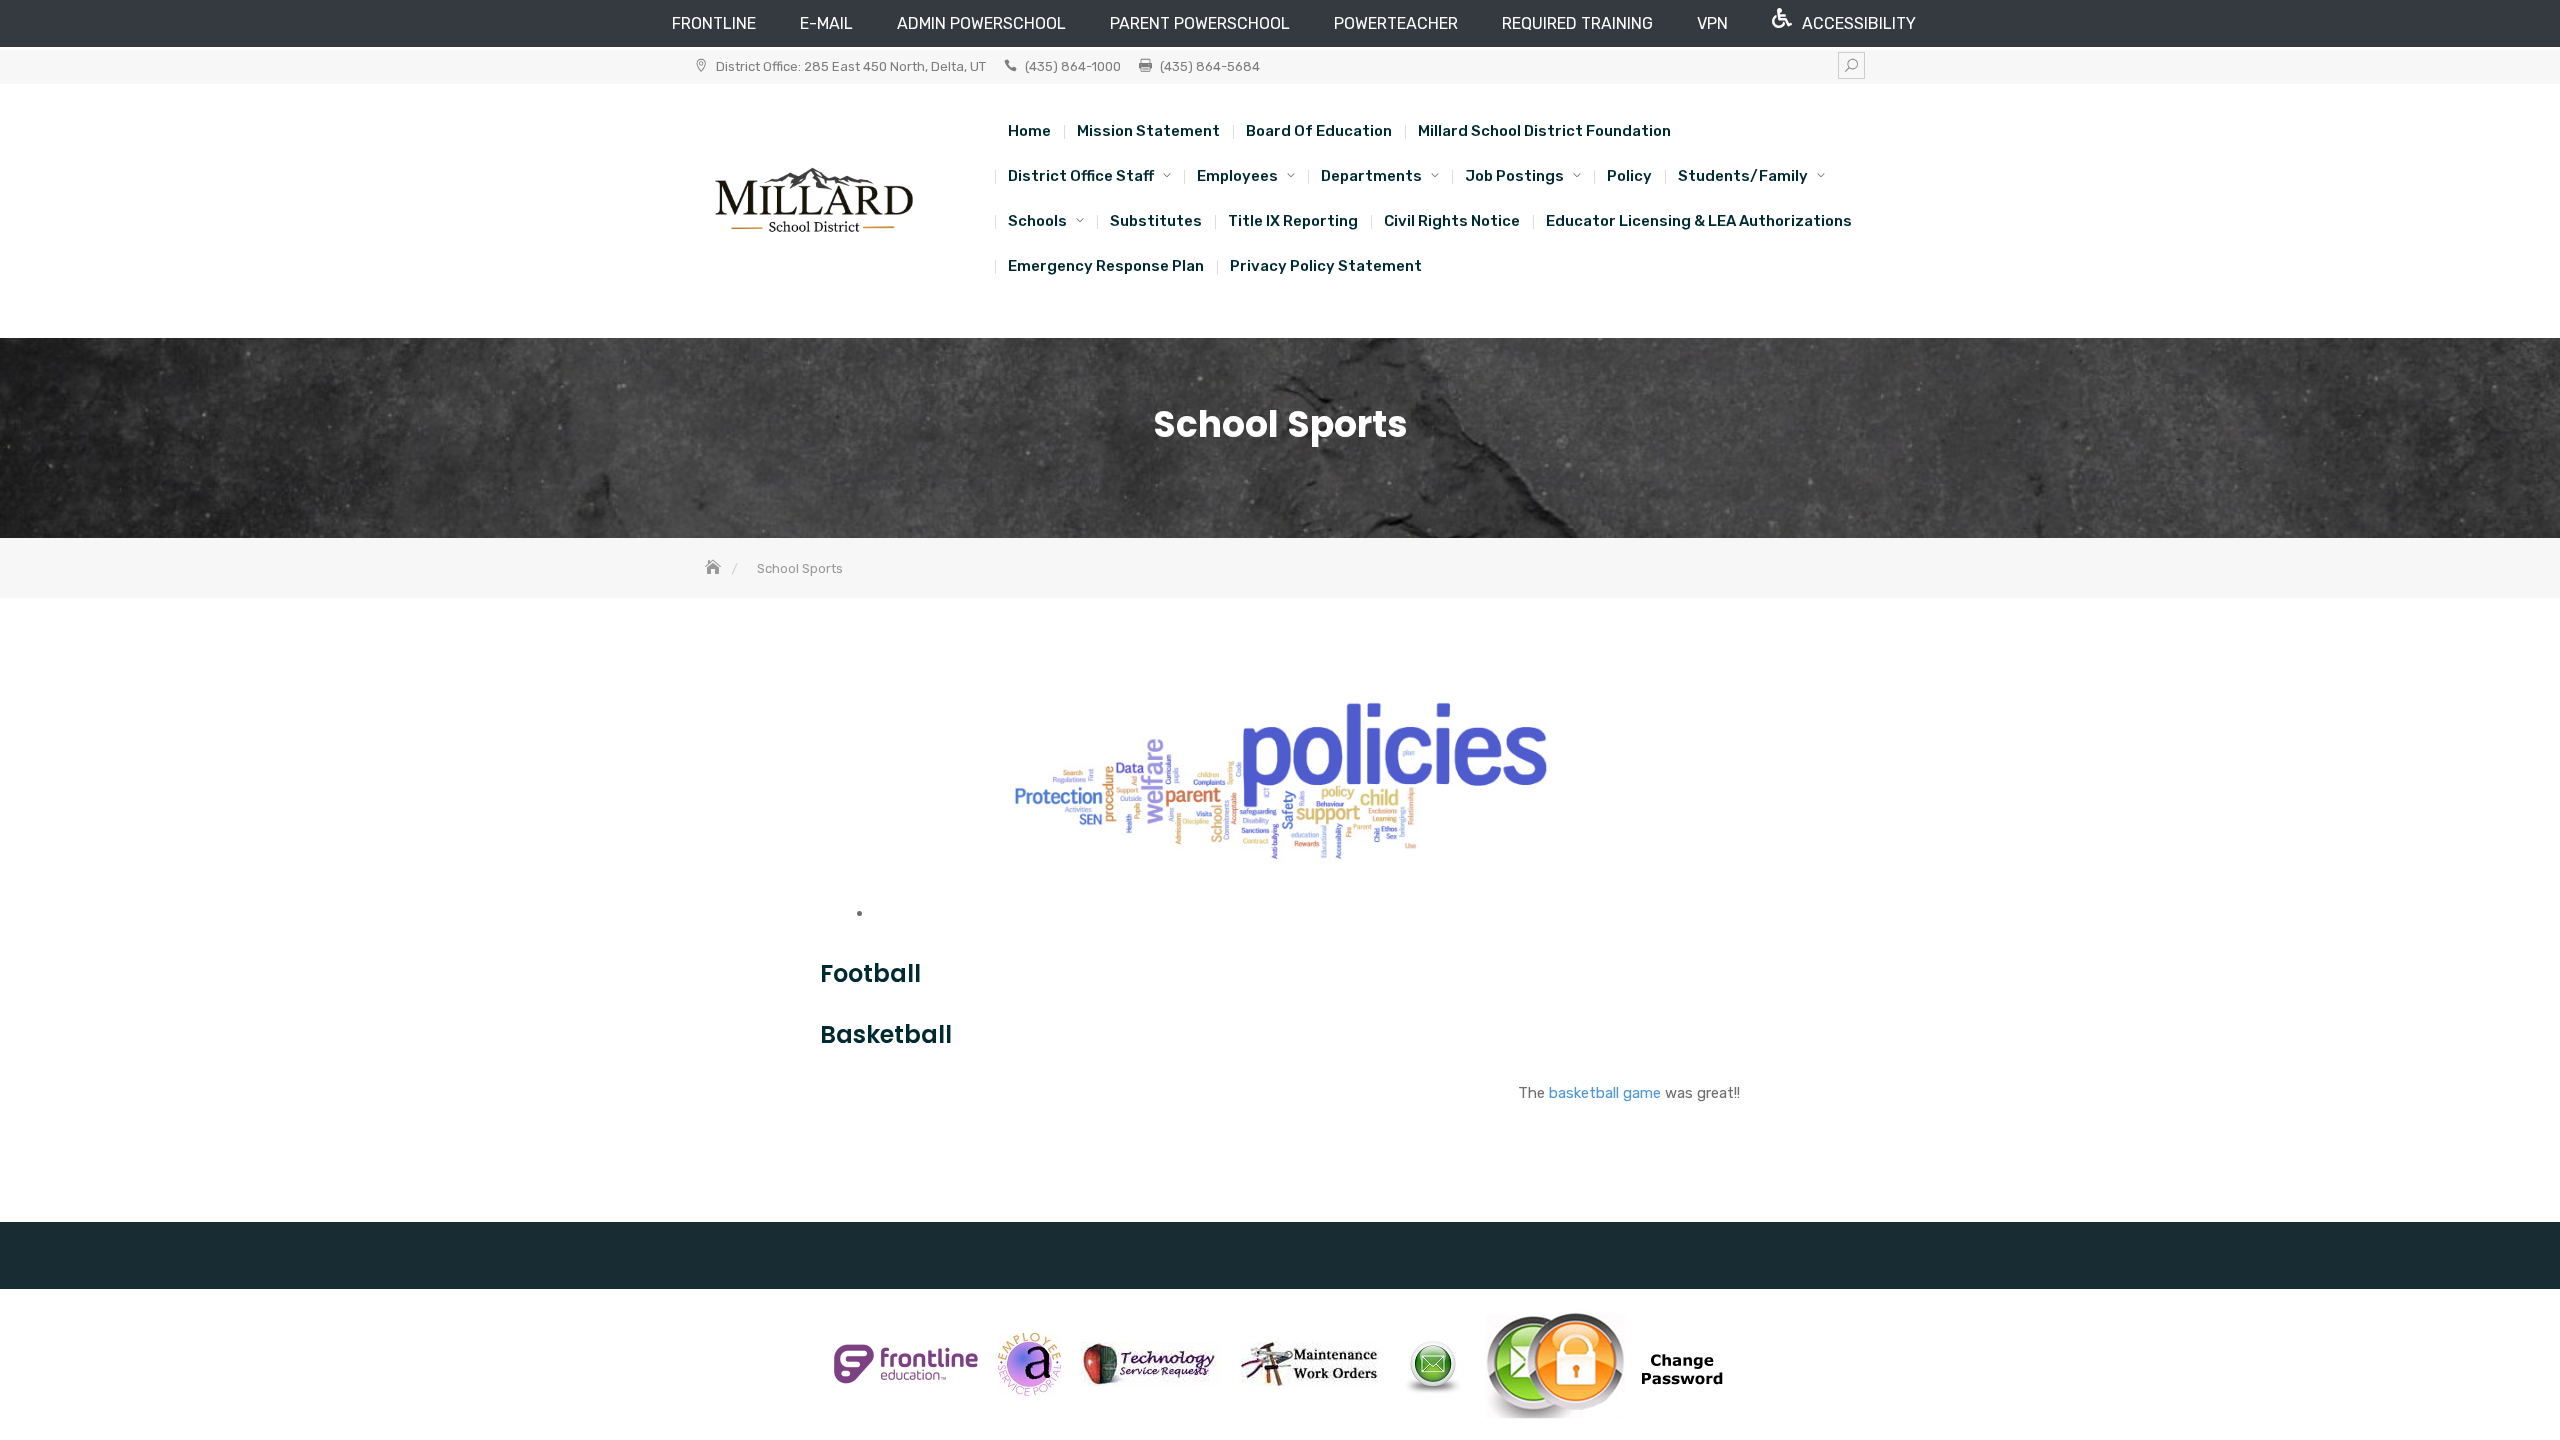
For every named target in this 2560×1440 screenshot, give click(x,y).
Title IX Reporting (1293, 221)
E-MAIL (826, 23)
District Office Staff (1081, 176)
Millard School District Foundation (1544, 131)
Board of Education (1319, 131)
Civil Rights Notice (1452, 221)
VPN (1712, 23)
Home (1029, 131)
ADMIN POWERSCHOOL (981, 23)
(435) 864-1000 (1073, 66)
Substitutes (1156, 221)
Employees (1237, 176)
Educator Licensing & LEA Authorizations (1699, 221)
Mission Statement (1148, 131)
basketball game (1605, 1093)
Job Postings (1514, 176)
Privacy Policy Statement (1326, 266)
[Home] (715, 568)
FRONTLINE (714, 23)
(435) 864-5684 (1210, 66)
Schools (1037, 221)
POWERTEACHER (1396, 23)
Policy (1629, 176)
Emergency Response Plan (1106, 266)
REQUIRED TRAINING (1577, 23)
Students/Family (1743, 176)
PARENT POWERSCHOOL (1200, 23)
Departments (1371, 176)
